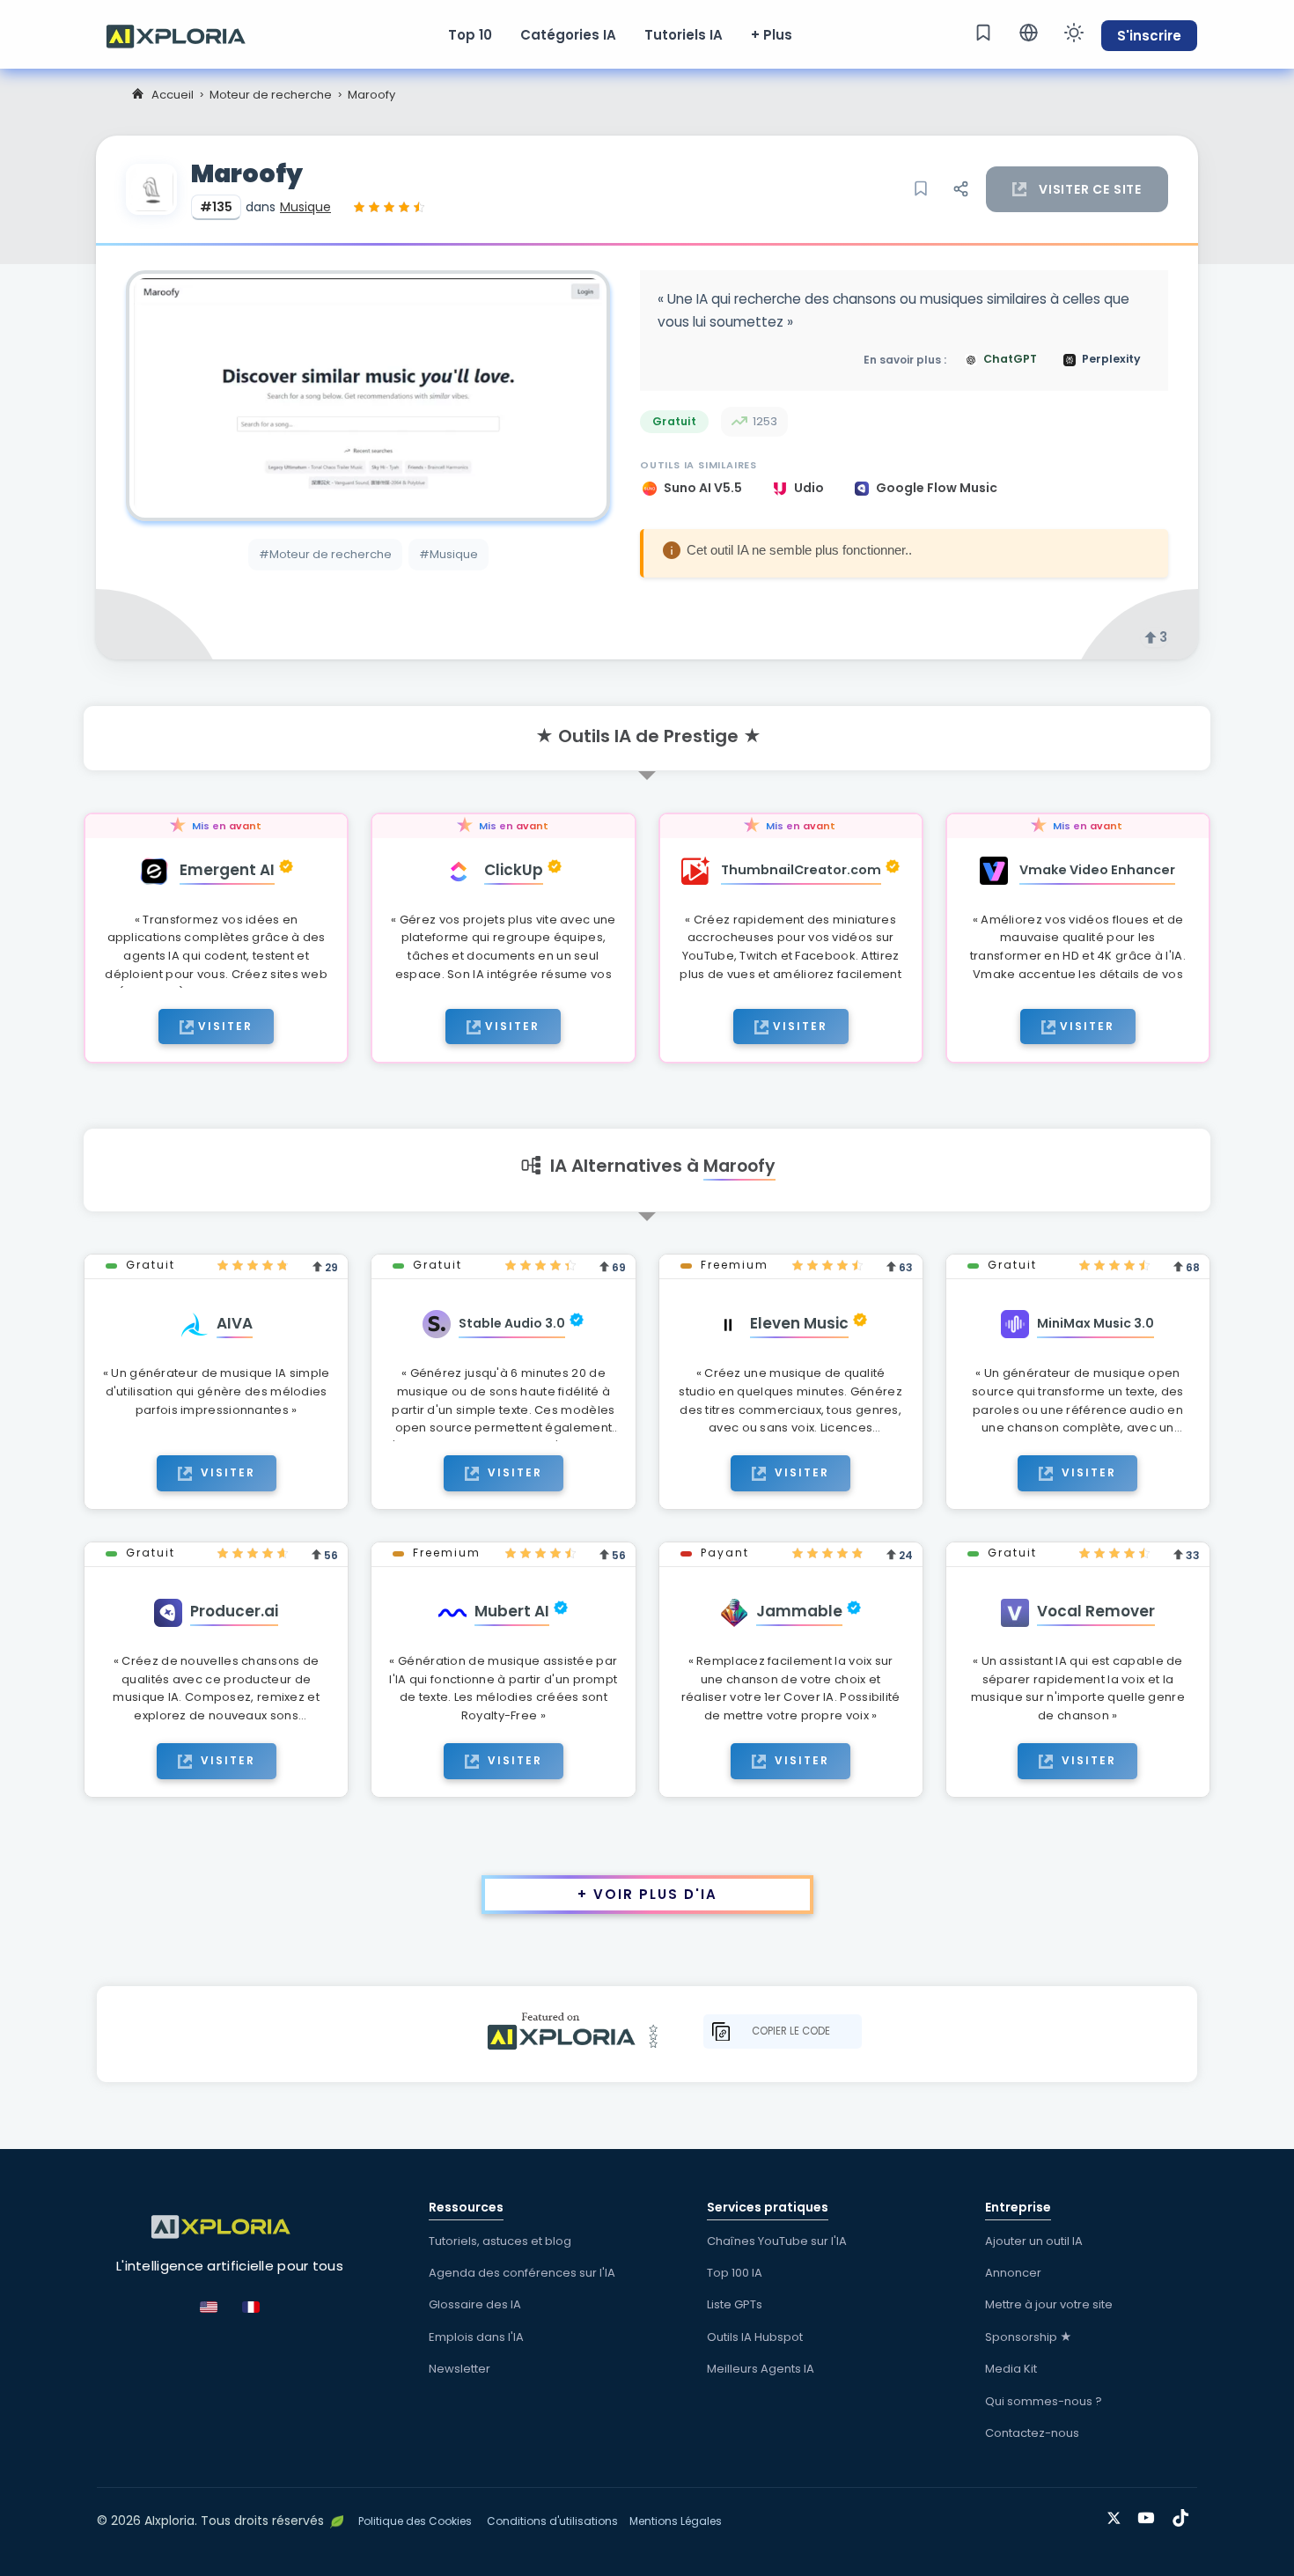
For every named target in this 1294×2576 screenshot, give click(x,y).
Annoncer (1013, 2273)
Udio (810, 488)
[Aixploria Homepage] (185, 34)
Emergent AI (227, 870)
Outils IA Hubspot (755, 2337)
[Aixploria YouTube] (1150, 2515)
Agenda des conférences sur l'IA (522, 2273)
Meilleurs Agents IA (761, 2369)
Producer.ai (234, 1611)
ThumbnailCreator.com (801, 870)
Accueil (173, 95)
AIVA (235, 1323)
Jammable (799, 1611)
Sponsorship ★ (1029, 2337)
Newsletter (460, 2369)
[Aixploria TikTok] (1184, 2515)
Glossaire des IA (475, 2304)
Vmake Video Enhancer (1097, 870)
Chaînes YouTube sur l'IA (777, 2241)
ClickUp (514, 870)
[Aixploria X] (1118, 2515)
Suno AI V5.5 (704, 488)
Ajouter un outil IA (1034, 2241)
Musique (305, 207)
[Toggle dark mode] (1074, 33)
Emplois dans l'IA (476, 2337)
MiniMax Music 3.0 (1095, 1323)
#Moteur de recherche (325, 554)
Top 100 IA (735, 2273)
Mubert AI (512, 1611)
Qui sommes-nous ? (1044, 2401)
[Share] (960, 189)
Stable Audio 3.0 (512, 1323)
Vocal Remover (1096, 1611)
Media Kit (1011, 2369)
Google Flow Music (937, 488)
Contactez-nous (1032, 2433)
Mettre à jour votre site (1049, 2304)
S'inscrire (1149, 36)
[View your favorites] (983, 33)
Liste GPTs (735, 2304)
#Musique (448, 554)
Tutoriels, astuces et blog (500, 2241)
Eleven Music (799, 1323)
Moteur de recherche (271, 95)
